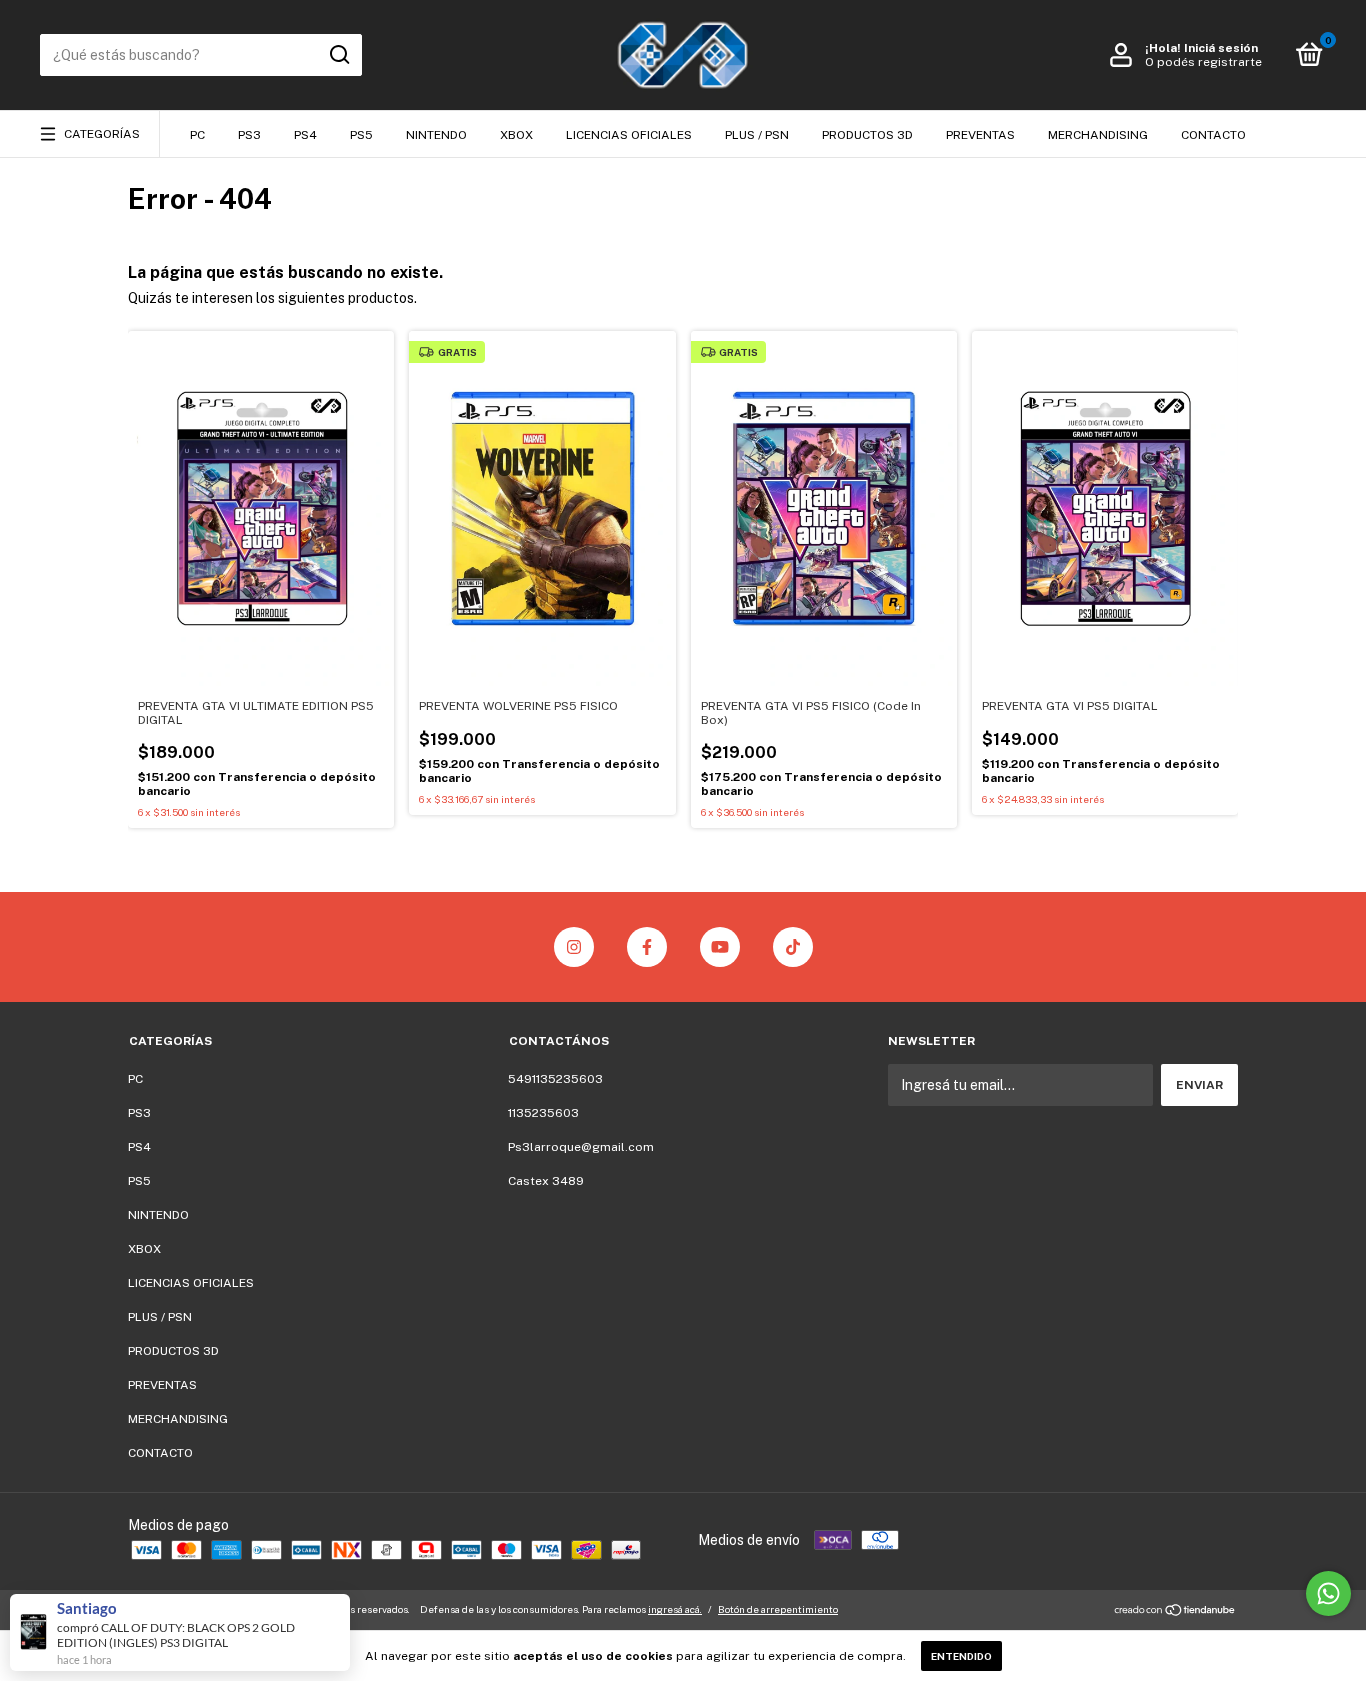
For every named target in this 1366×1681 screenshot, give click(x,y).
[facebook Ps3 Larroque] (647, 947)
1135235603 (543, 1113)
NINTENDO (436, 135)
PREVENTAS (980, 135)
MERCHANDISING (1098, 135)
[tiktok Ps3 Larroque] (793, 947)
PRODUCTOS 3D (867, 135)
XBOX (516, 135)
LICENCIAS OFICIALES (629, 135)
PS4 (305, 135)
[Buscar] (338, 55)
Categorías (102, 134)
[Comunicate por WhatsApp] (1328, 1593)
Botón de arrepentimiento (778, 1609)
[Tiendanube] (1175, 1612)
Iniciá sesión (1221, 48)
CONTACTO (1213, 135)
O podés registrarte (1203, 62)
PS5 (361, 135)
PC (197, 135)
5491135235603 (555, 1079)
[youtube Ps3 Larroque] (720, 947)
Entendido (961, 1656)
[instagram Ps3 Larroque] (574, 947)
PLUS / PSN (757, 135)
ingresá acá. (675, 1609)
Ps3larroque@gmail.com (581, 1147)
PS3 (249, 135)
